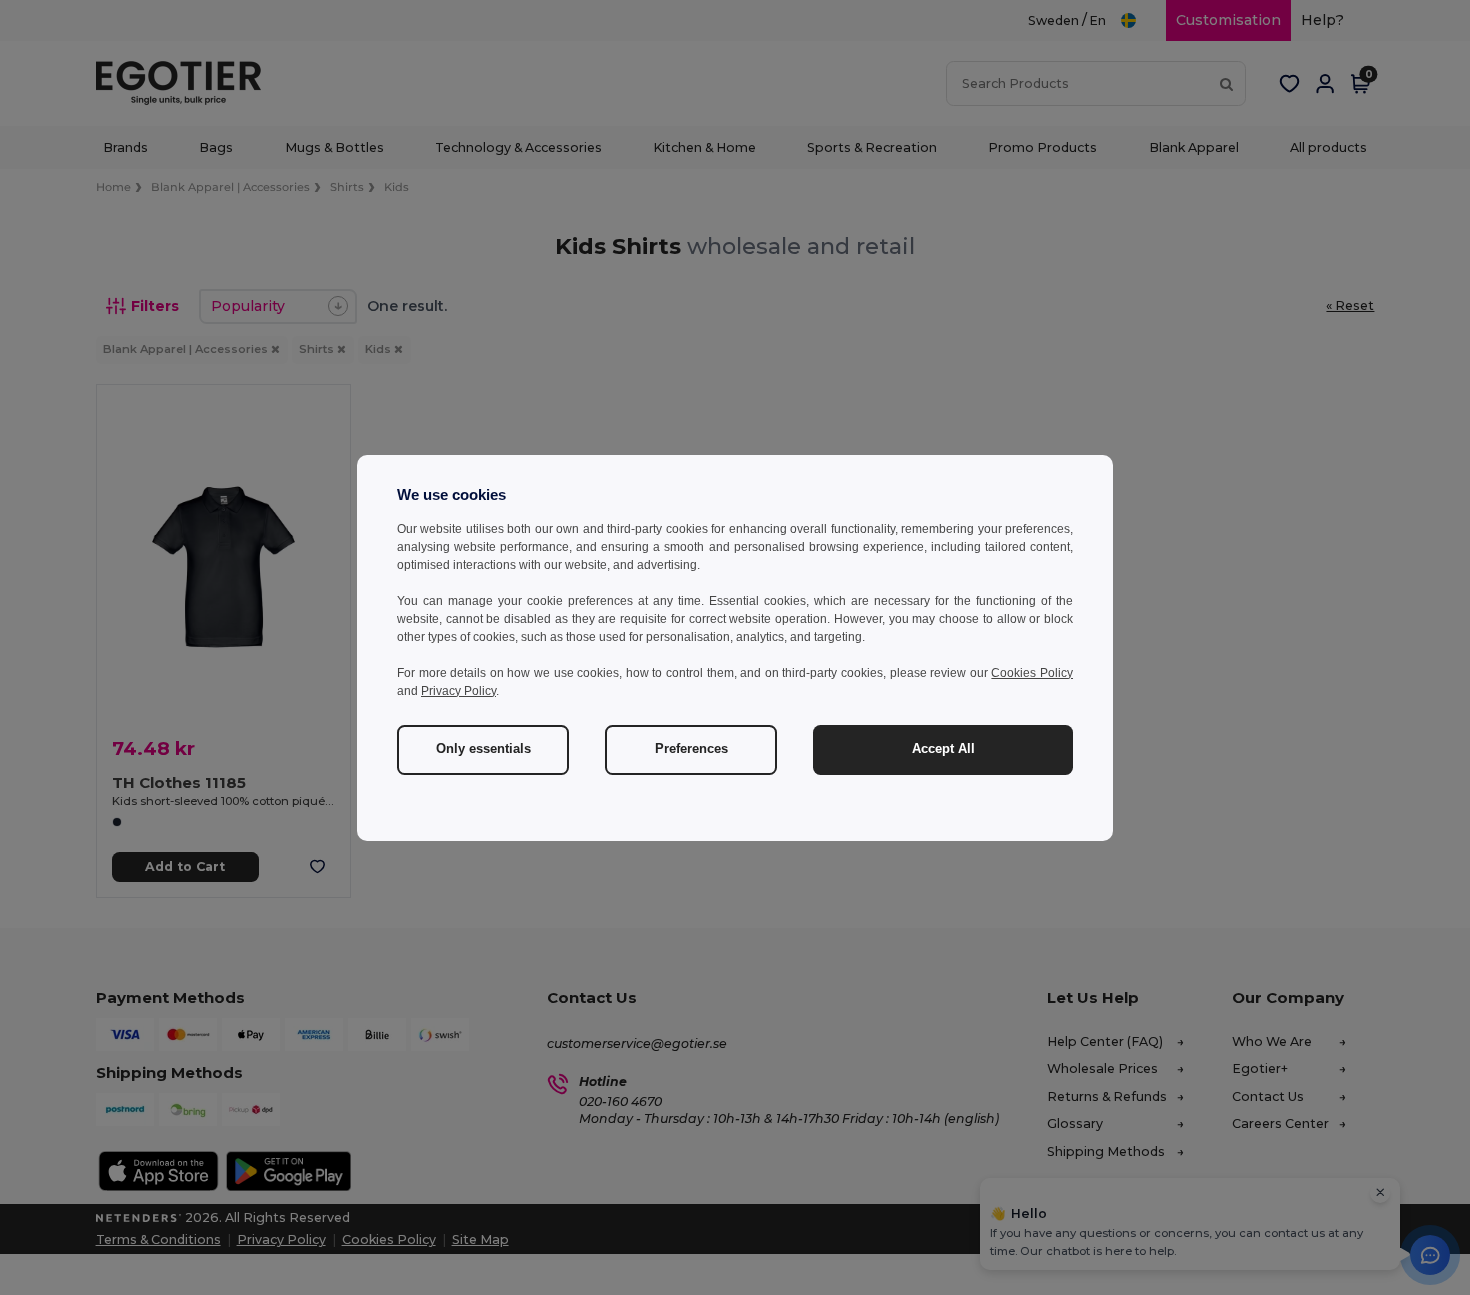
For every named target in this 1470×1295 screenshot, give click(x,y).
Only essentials (483, 749)
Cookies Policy (1032, 673)
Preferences (691, 749)
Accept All (943, 749)
